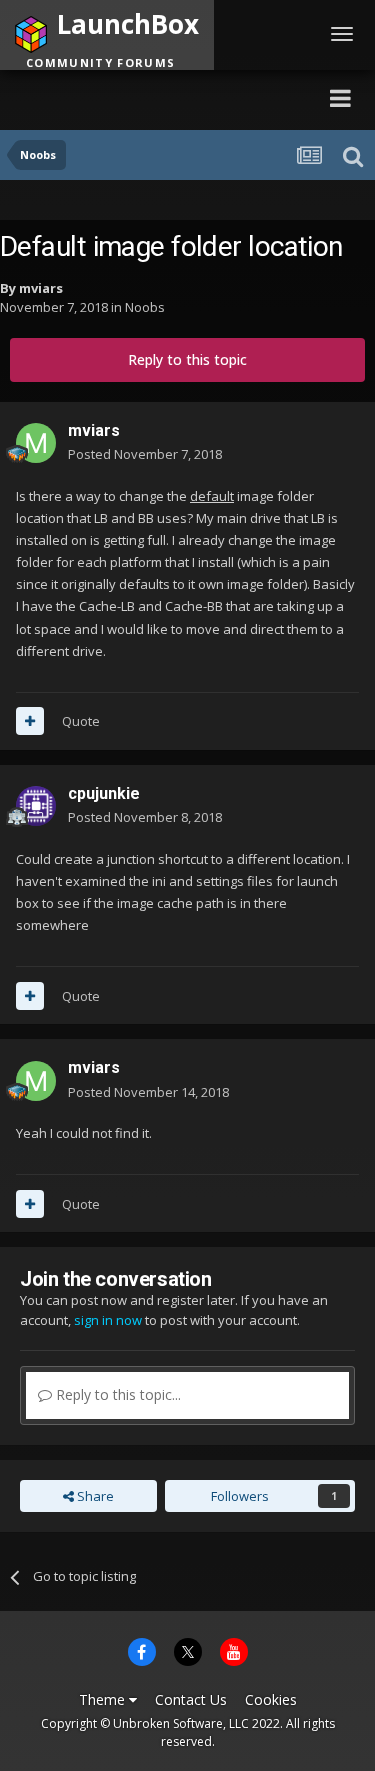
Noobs (145, 307)
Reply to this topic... (116, 1394)
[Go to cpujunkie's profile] (36, 806)
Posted (145, 454)
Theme (104, 1699)
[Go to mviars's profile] (36, 443)
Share (94, 1496)
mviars (41, 288)
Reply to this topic (187, 359)
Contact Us (191, 1699)
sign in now (108, 1320)
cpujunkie (104, 793)
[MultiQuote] (30, 721)
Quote (81, 721)
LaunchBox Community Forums (150, 97)
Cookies (271, 1699)
